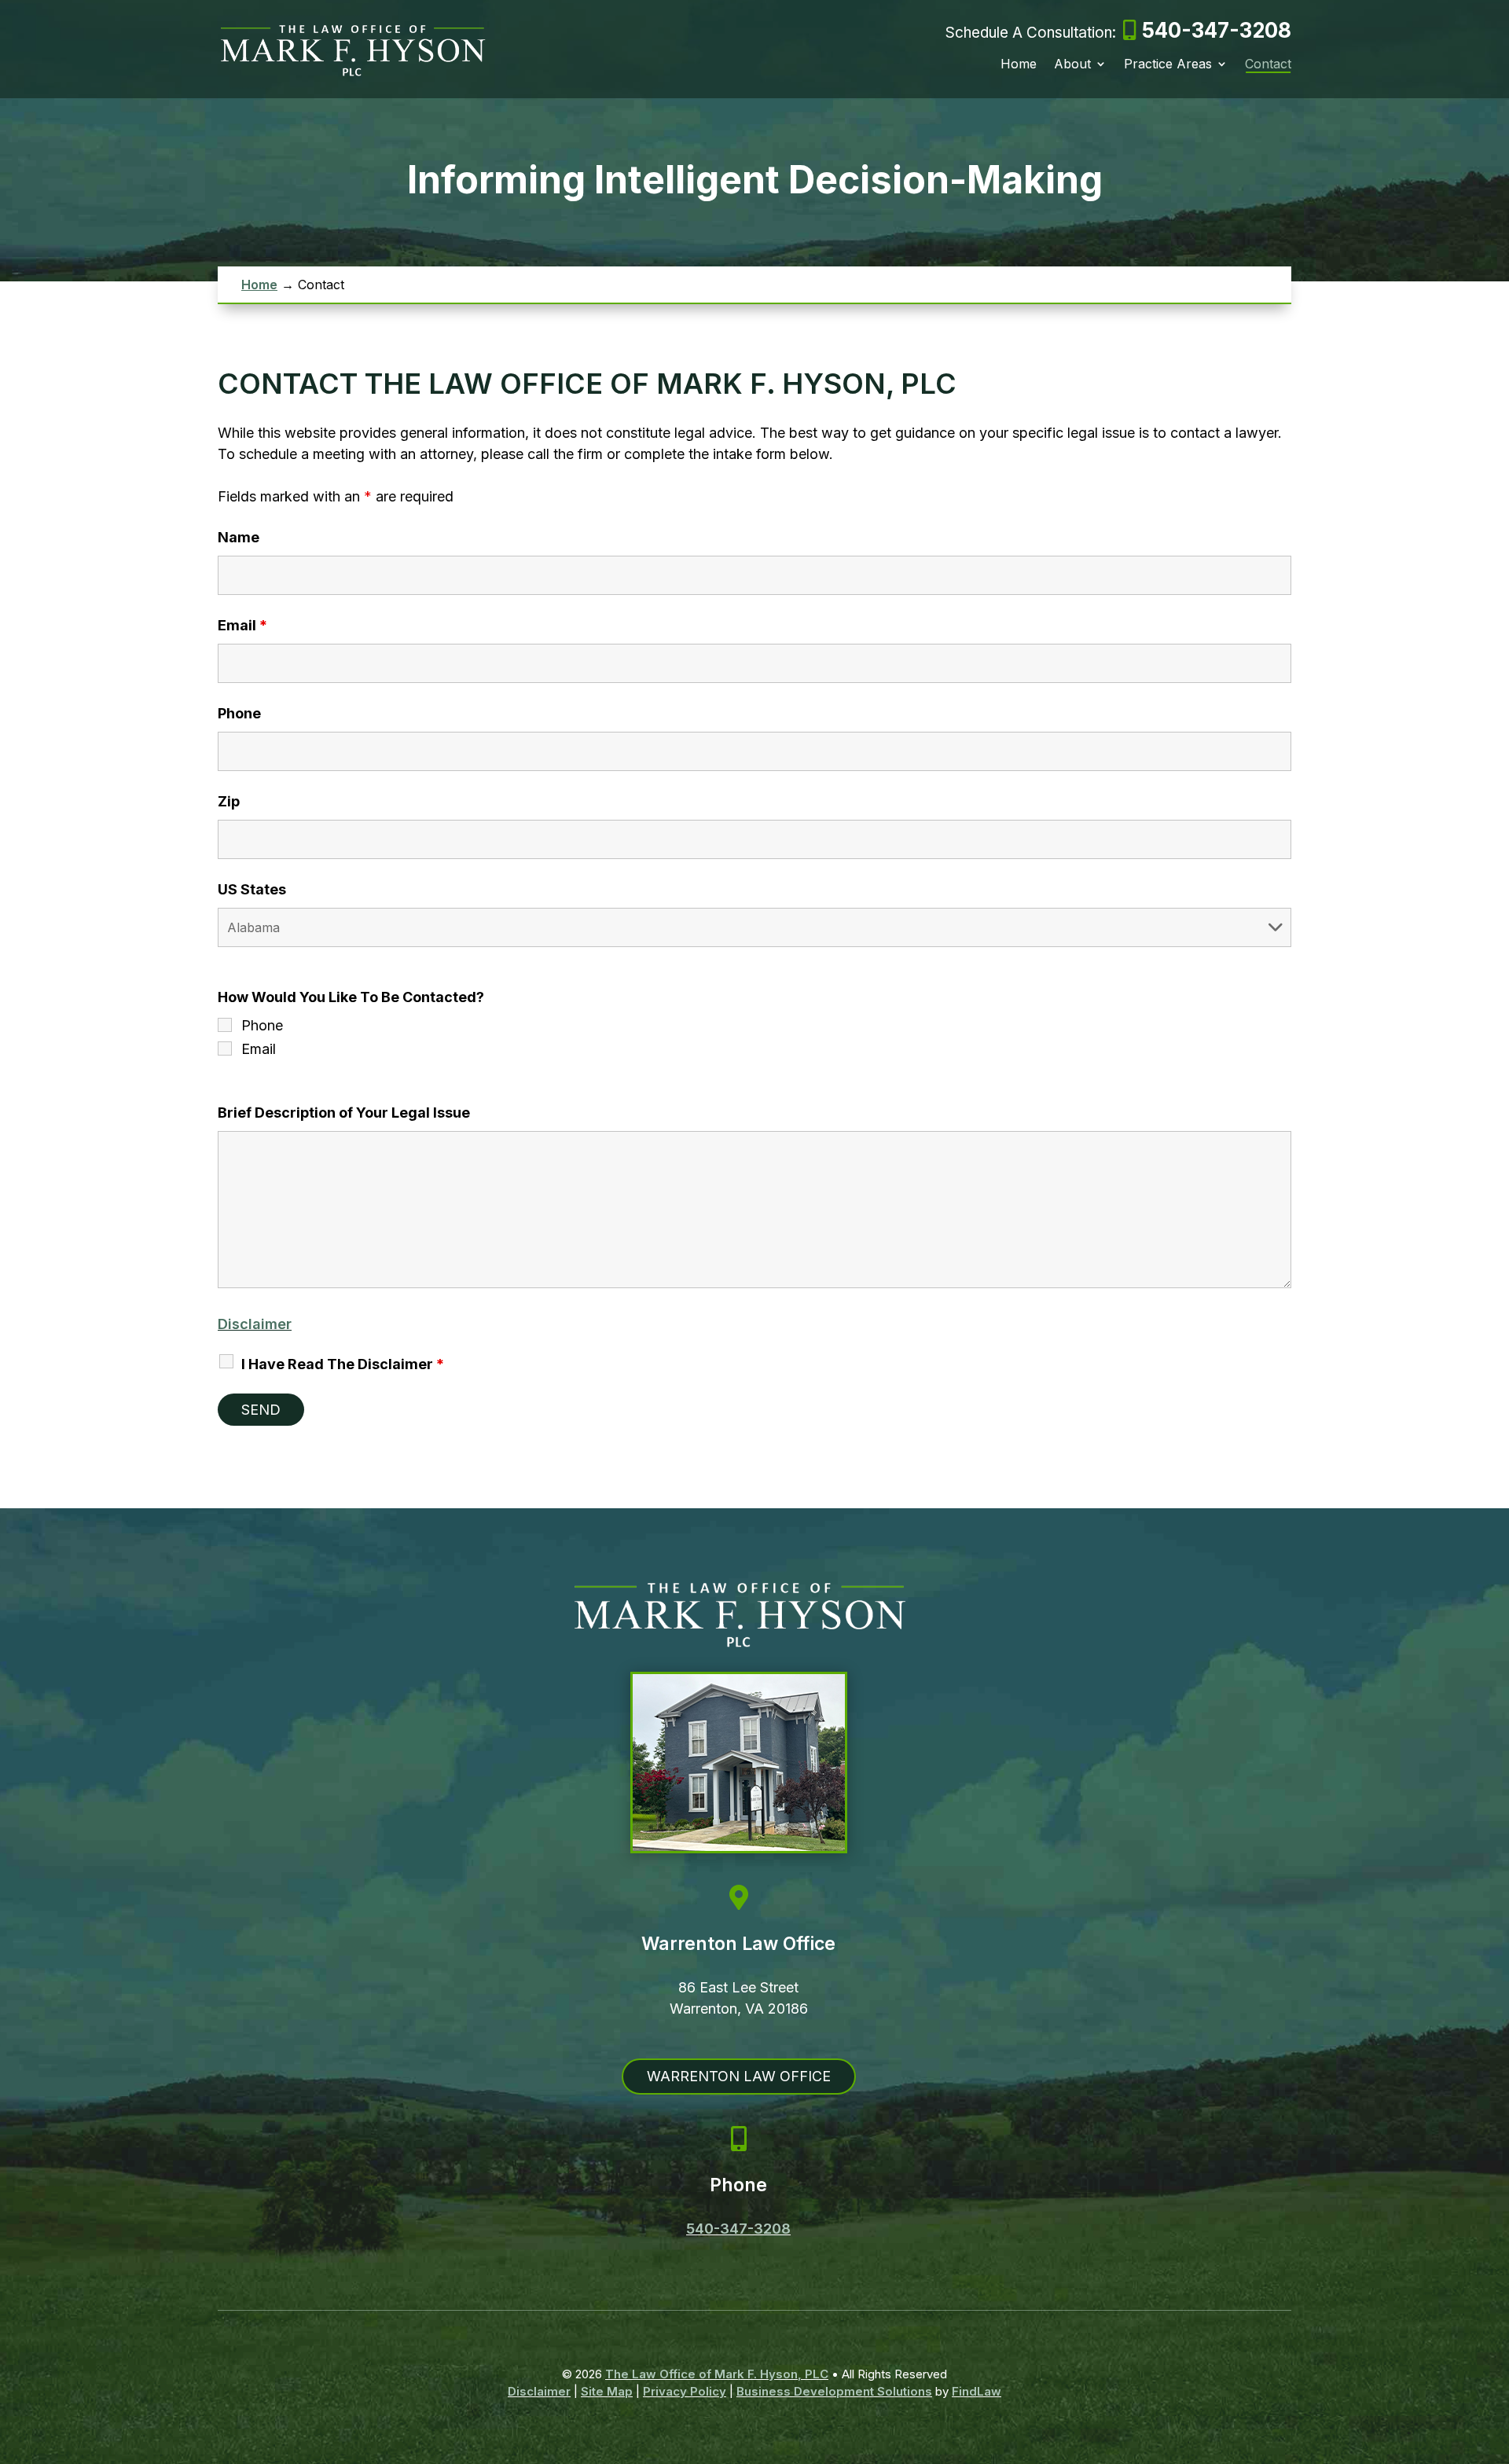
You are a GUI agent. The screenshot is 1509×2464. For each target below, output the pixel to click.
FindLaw (977, 2391)
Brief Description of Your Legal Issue (344, 1113)
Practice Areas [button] (1168, 65)
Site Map (607, 2391)
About (1072, 65)
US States (252, 889)
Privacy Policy (685, 2391)
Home (1019, 65)
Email (242, 625)
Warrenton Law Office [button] (739, 2076)
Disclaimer (255, 1324)
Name (239, 537)
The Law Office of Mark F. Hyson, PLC (717, 2374)
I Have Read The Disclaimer (343, 1364)
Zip (229, 801)
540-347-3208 (1217, 30)
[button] (1493, 2350)
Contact (1268, 65)
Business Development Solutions (834, 2391)
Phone (239, 713)
